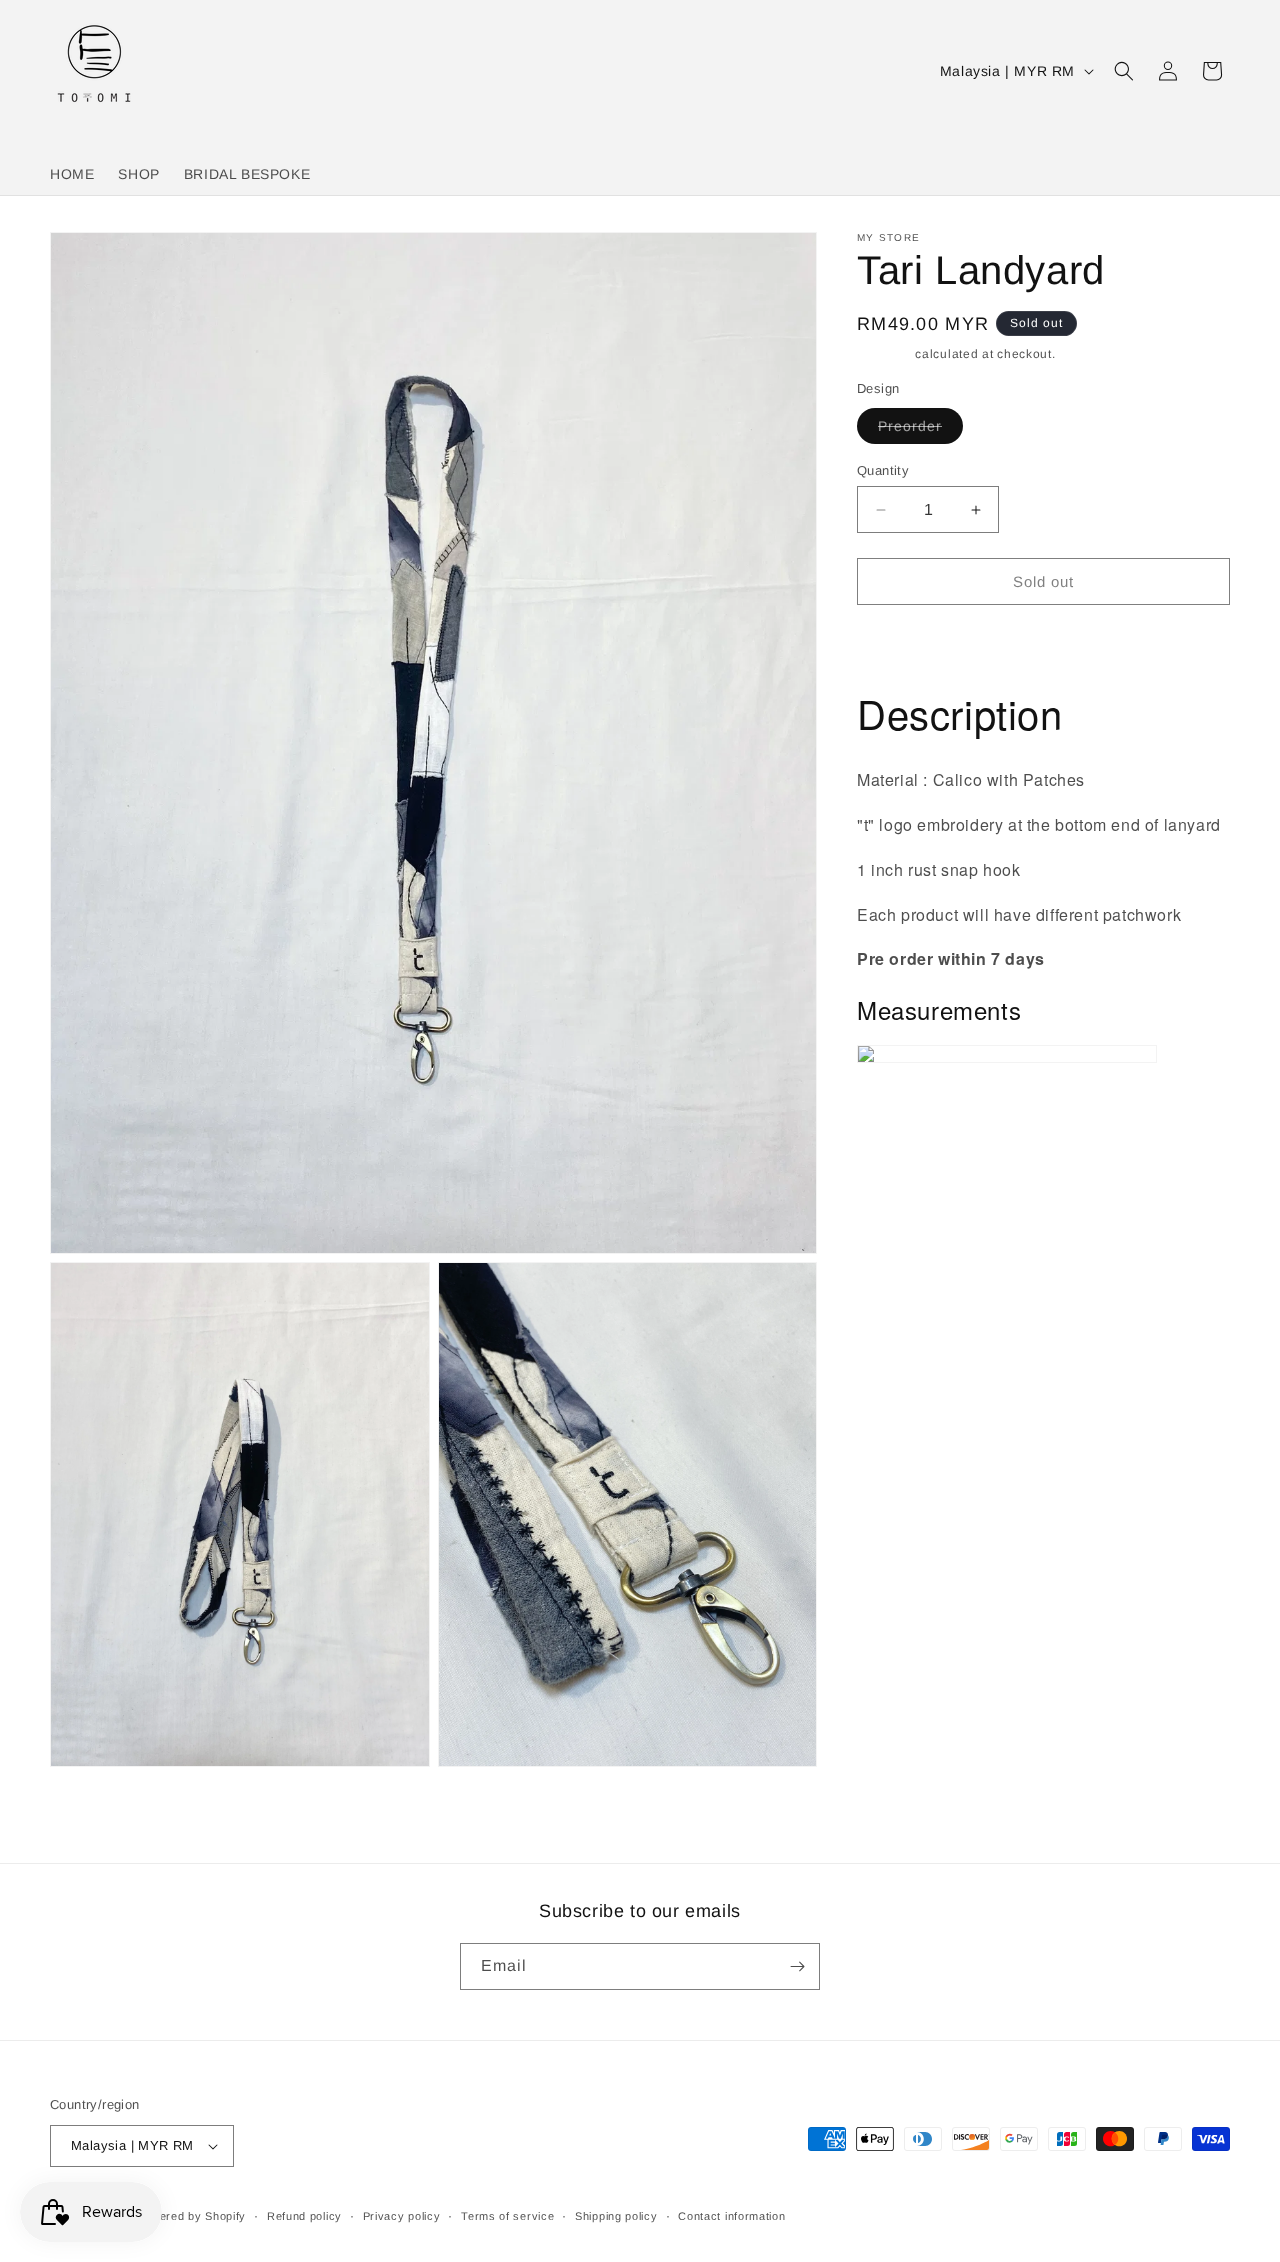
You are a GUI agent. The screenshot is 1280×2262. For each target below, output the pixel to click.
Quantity (883, 470)
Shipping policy (616, 2216)
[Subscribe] (797, 1966)
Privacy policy (402, 2216)
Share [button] (897, 1154)
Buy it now (1044, 638)
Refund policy (304, 2216)
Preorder (920, 430)
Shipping (884, 354)
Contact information (731, 2216)
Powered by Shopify (192, 2216)
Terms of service (507, 2216)
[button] (1124, 71)
